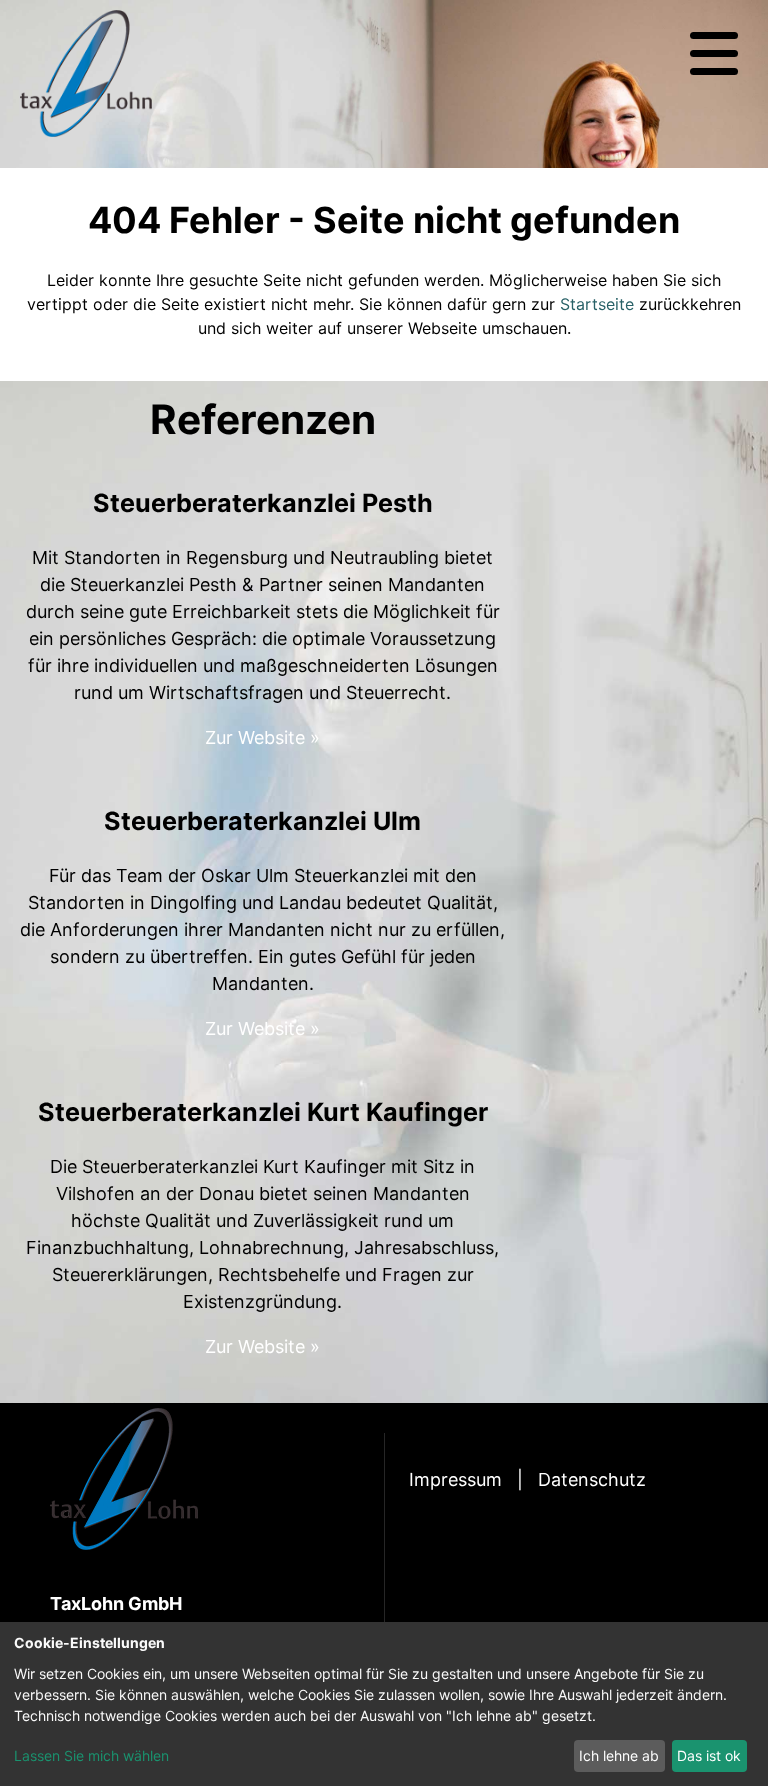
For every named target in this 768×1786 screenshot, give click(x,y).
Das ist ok (709, 1755)
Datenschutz (592, 1479)
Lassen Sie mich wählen (91, 1755)
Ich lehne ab (619, 1755)
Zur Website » (262, 737)
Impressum (455, 1479)
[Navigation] (714, 54)
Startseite (597, 304)
